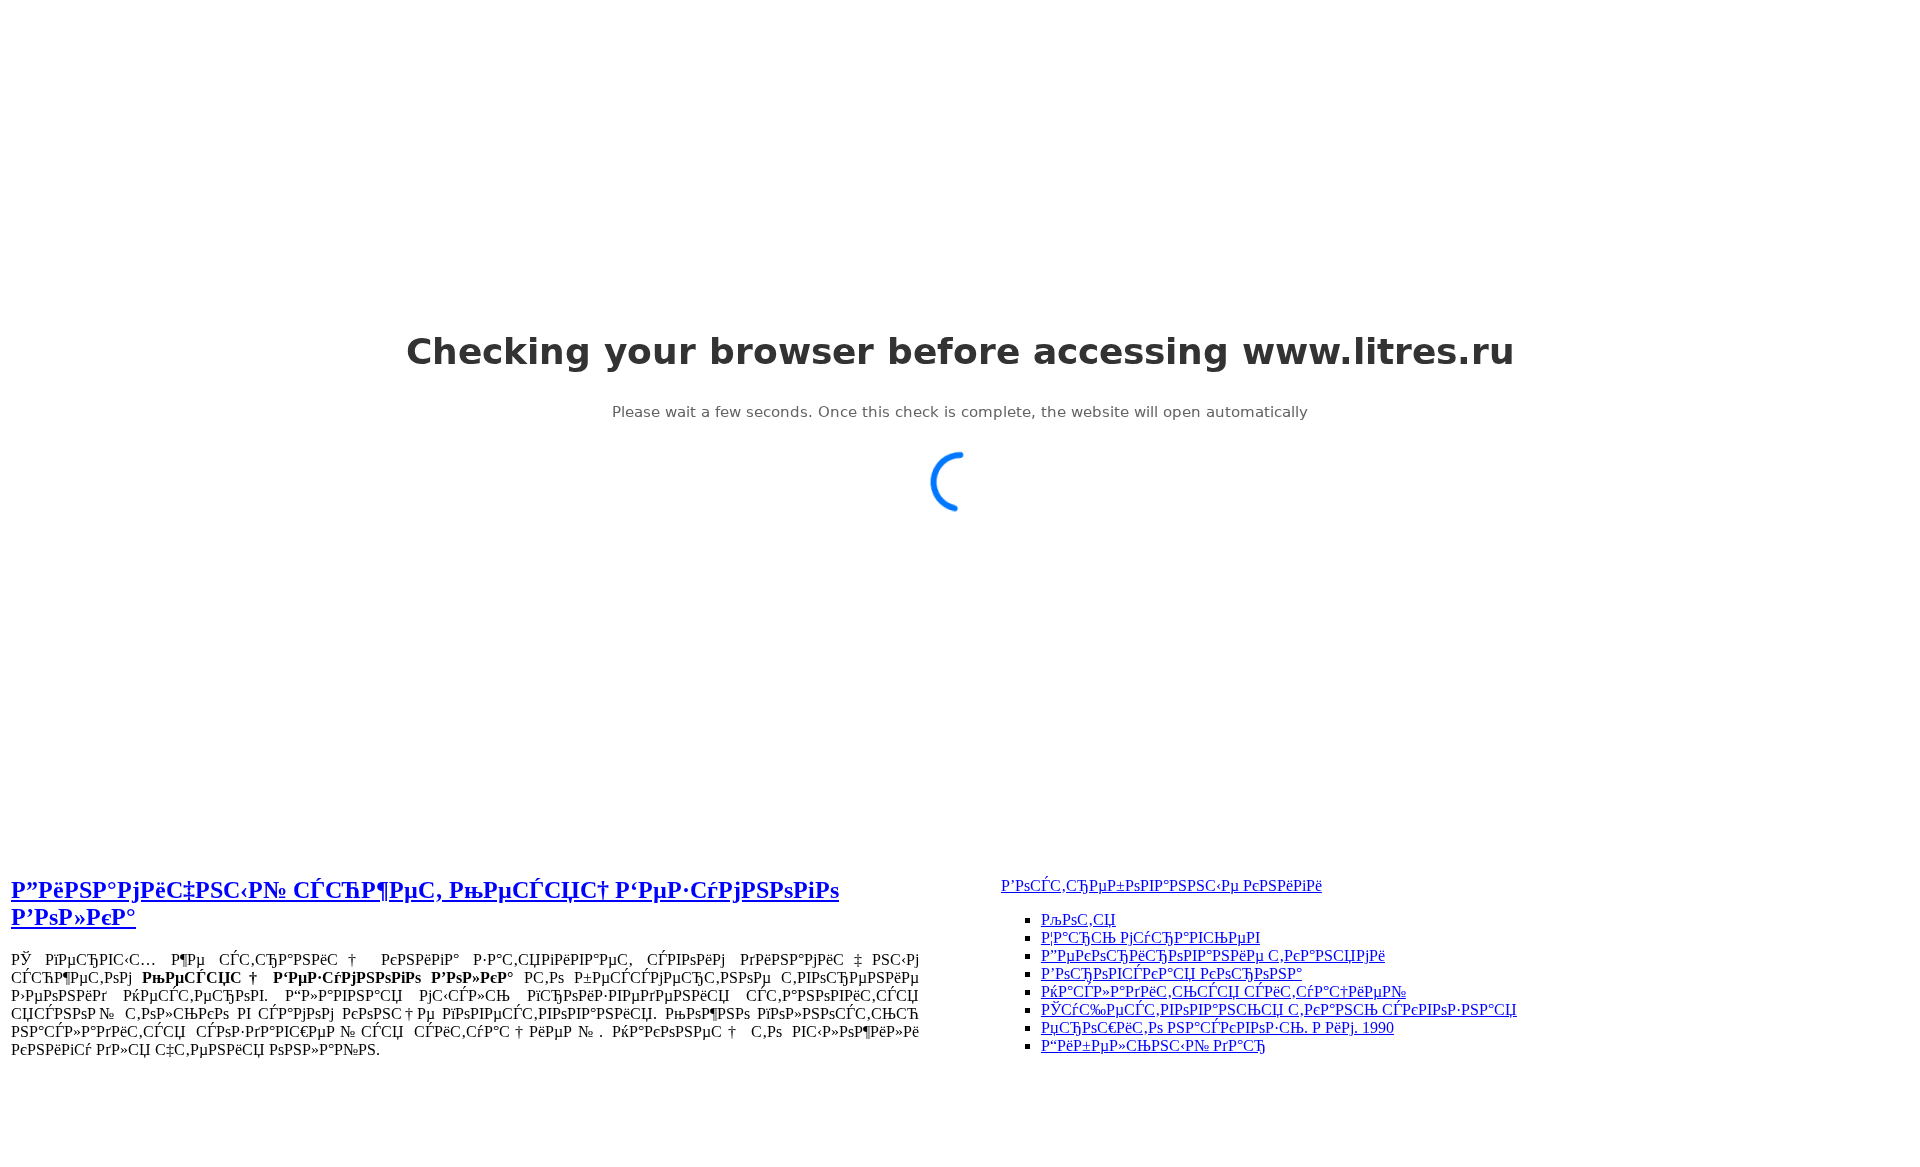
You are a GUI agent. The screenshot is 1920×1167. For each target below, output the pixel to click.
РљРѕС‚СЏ (1078, 919)
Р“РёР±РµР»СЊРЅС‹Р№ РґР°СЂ (1153, 1045)
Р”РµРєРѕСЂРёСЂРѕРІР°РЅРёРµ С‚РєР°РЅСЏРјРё (1213, 955)
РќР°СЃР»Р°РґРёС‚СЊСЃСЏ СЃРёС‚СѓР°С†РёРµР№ (1223, 991)
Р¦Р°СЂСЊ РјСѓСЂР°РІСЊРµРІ (1150, 937)
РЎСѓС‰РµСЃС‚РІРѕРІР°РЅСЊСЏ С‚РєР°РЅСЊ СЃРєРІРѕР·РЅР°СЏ (1279, 1009)
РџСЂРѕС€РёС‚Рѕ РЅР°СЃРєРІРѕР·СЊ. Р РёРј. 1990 (1217, 1027)
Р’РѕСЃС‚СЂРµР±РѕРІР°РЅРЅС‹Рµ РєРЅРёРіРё (1161, 885)
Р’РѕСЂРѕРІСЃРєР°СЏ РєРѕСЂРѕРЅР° (1171, 973)
